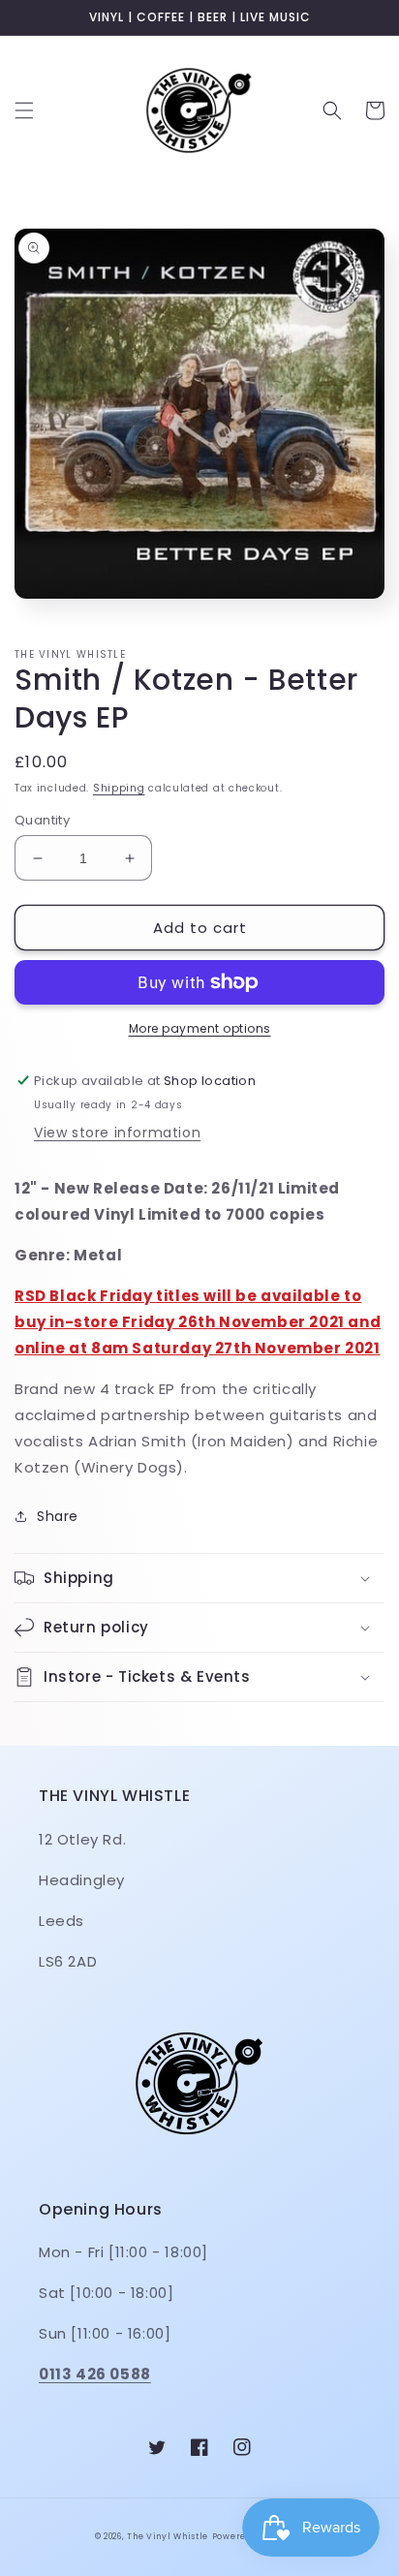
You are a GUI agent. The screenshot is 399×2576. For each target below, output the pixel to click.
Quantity (42, 820)
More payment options (200, 1028)
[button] (24, 110)
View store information (117, 1133)
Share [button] (58, 1516)
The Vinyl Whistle (168, 2536)
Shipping (119, 788)
